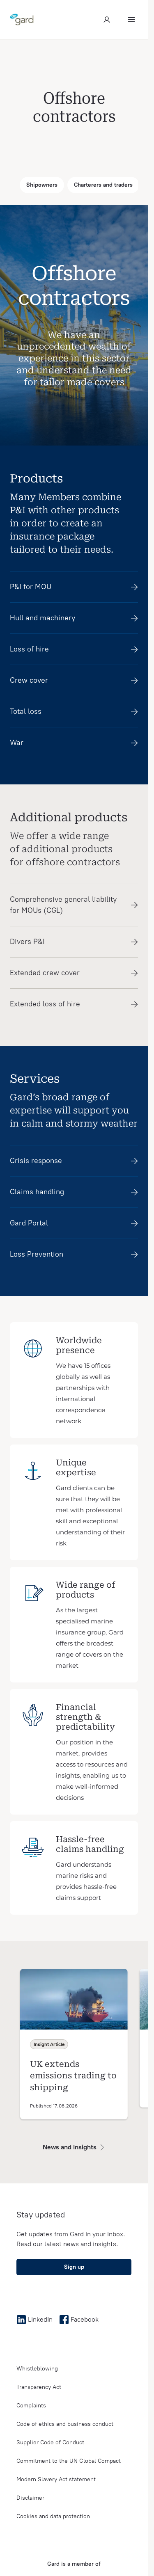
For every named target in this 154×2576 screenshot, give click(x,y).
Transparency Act (39, 2387)
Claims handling (37, 1192)
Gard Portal (29, 1223)
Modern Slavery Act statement (56, 2479)
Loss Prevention (37, 1254)
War (17, 743)
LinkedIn (40, 2319)
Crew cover (29, 680)
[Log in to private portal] (107, 20)
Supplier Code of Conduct (50, 2442)
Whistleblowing (37, 2369)
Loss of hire (29, 649)
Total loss (26, 711)
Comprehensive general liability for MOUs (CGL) (63, 905)
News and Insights (70, 2147)
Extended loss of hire (45, 1004)
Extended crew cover (45, 973)
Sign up (74, 2267)
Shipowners (42, 185)
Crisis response (36, 1161)
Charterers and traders (103, 185)
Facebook (85, 2319)
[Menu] (131, 20)
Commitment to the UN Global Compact (69, 2461)
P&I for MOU (31, 587)
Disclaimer (30, 2498)
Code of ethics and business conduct (65, 2424)
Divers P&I (27, 942)
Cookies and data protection (53, 2516)
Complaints (31, 2406)
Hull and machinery (43, 618)
